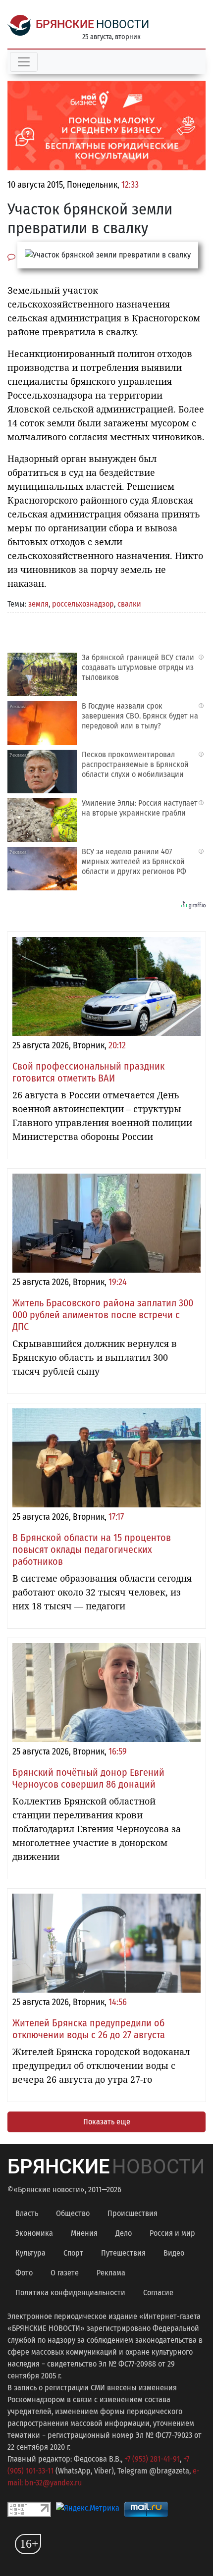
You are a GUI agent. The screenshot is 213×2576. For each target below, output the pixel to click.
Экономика (34, 2233)
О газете (65, 2273)
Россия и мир (172, 2233)
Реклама (111, 2273)
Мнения (84, 2233)
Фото (24, 2273)
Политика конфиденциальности (70, 2293)
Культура (30, 2253)
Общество (73, 2213)
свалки (129, 604)
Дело (124, 2233)
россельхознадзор (83, 604)
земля (38, 604)
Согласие (158, 2293)
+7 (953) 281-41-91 (152, 2459)
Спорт (73, 2253)
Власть (27, 2213)
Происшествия (133, 2213)
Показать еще (107, 2122)
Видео (174, 2253)
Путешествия (123, 2253)
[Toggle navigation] (24, 62)
